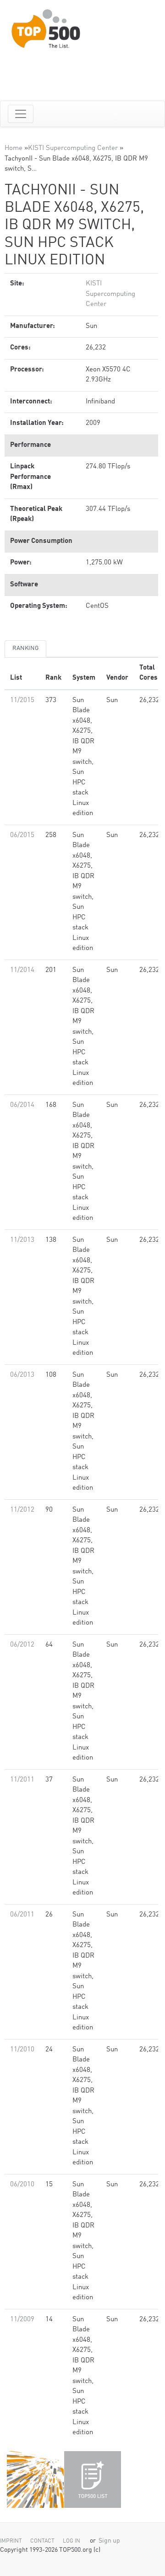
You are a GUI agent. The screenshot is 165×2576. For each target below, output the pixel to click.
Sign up (109, 2541)
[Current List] (93, 2479)
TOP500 (35, 2479)
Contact (42, 2541)
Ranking (25, 648)
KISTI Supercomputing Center (73, 148)
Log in (71, 2541)
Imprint (11, 2541)
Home (14, 148)
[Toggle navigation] (21, 114)
